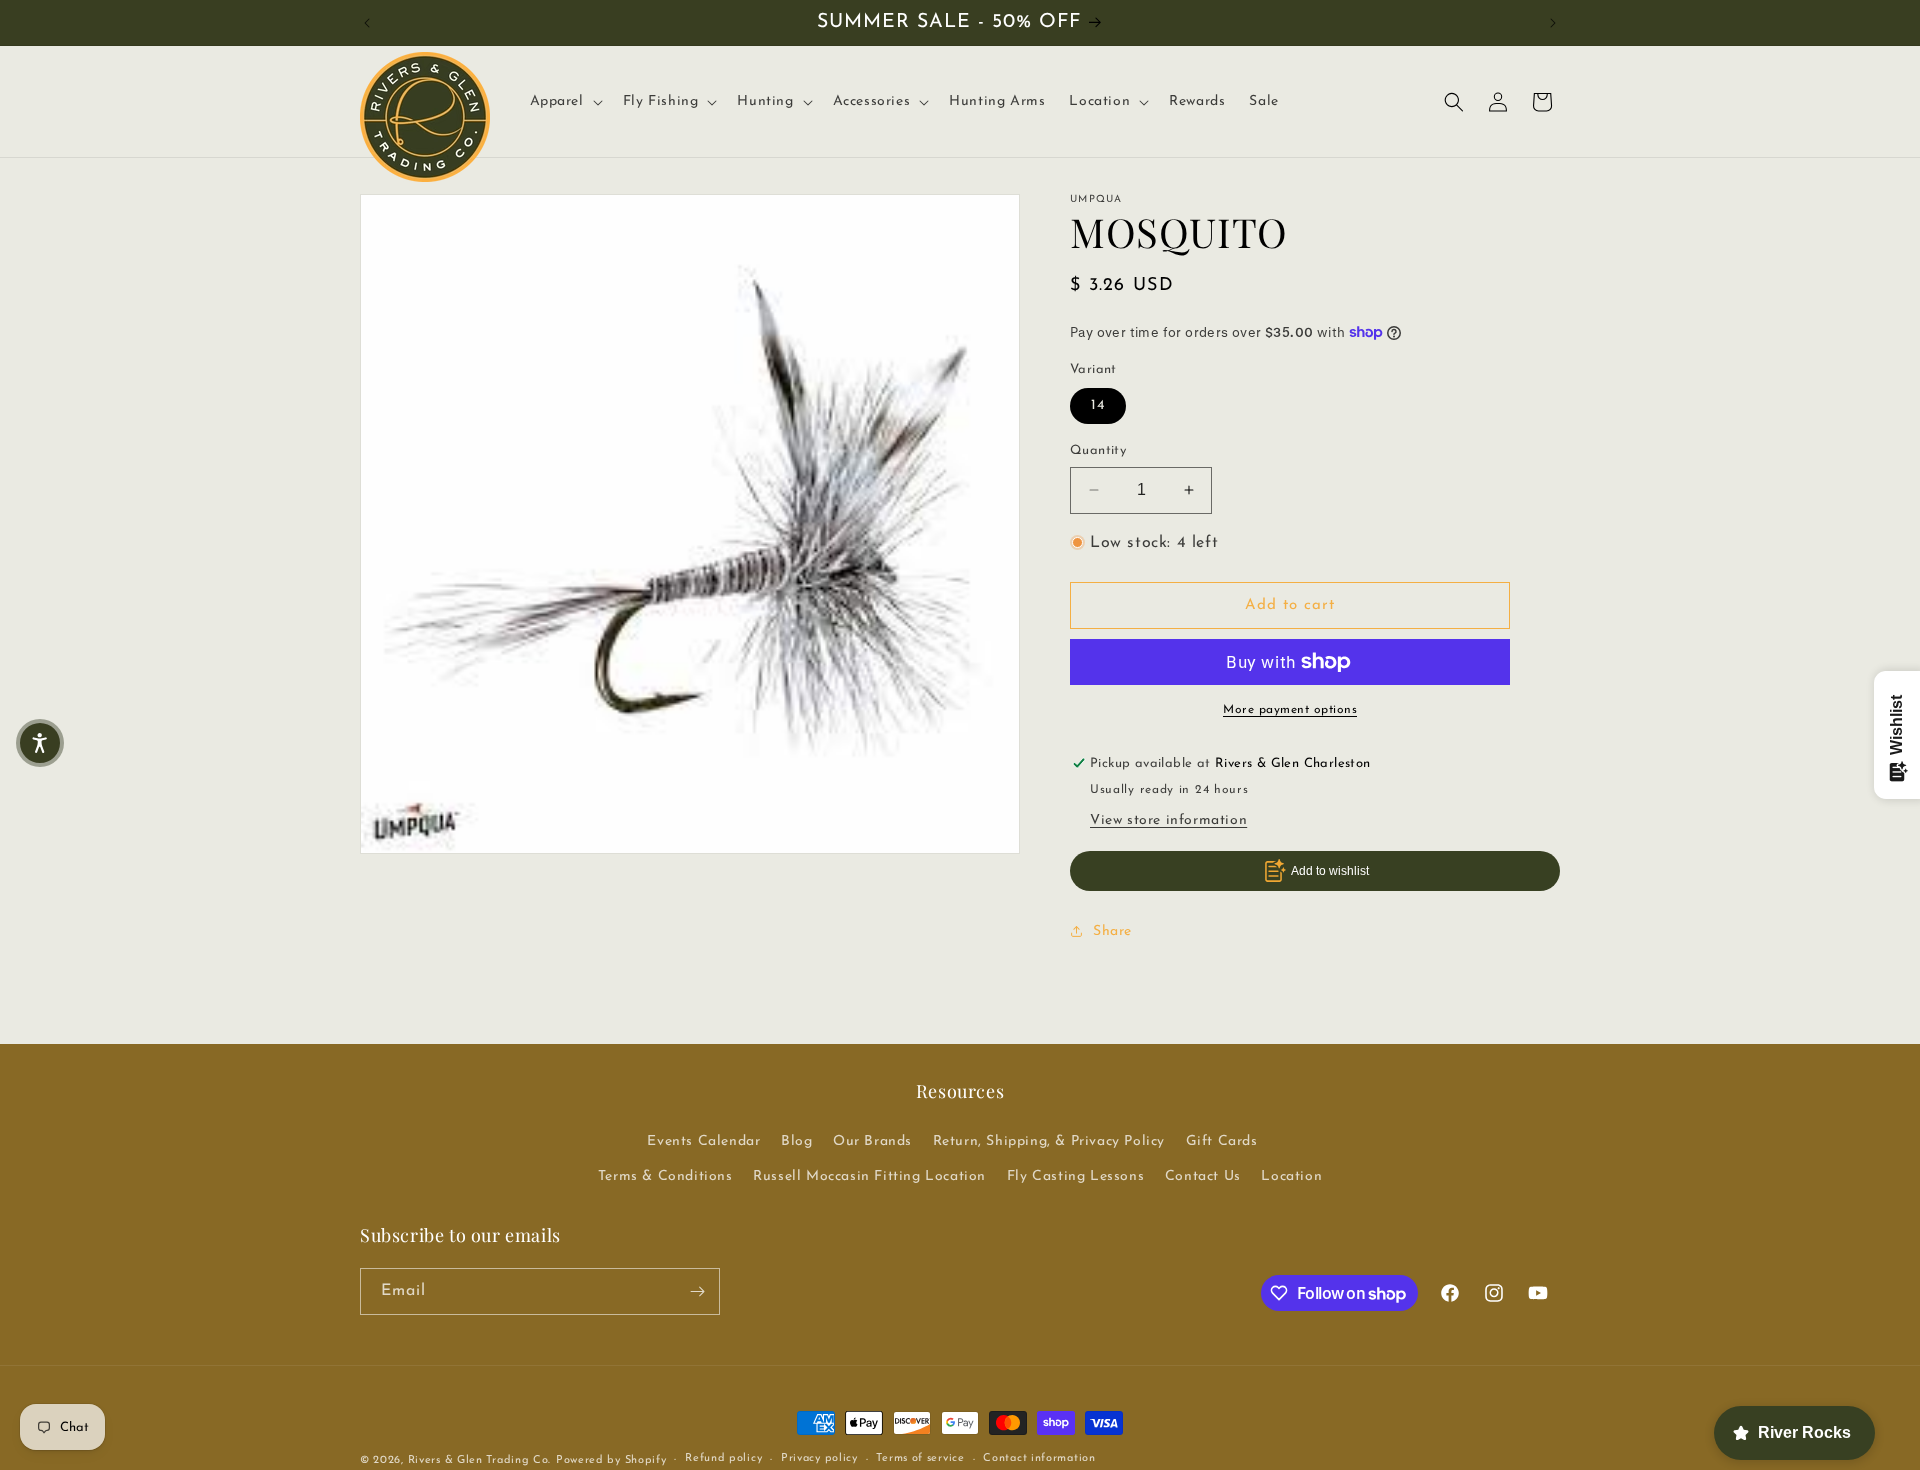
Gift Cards (1222, 1141)
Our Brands (872, 1141)
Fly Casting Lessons (1075, 1176)
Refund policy (723, 1458)
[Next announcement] (1553, 23)
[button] (564, 102)
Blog (796, 1141)
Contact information (1039, 1458)
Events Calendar (703, 1141)
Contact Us (1203, 1176)
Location (1291, 1176)
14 (1098, 405)
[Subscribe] (697, 1291)
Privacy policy (819, 1458)
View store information (1168, 820)
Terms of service (920, 1458)
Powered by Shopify (611, 1460)
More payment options (1290, 710)
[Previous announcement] (367, 23)
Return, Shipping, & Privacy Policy (1049, 1141)
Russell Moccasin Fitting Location (869, 1176)
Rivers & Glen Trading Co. (480, 1460)
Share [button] (1112, 931)
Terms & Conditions (665, 1176)
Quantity (1098, 450)
